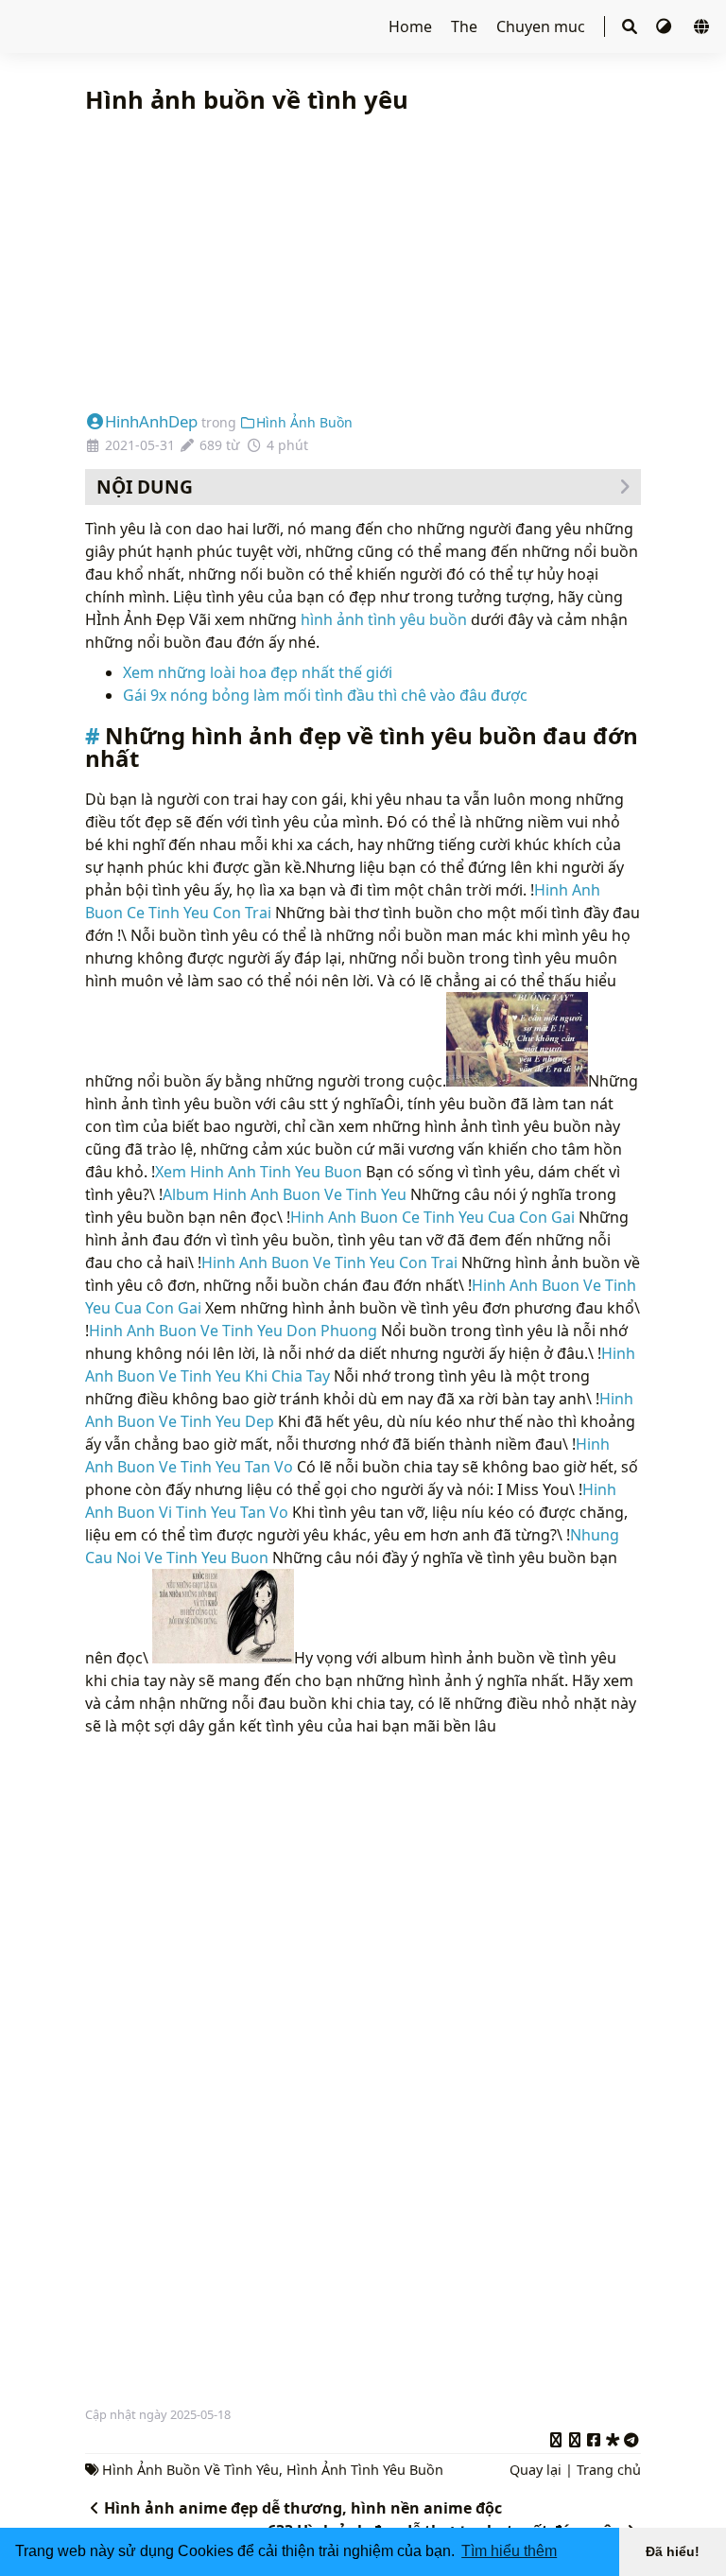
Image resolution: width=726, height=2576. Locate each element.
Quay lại (536, 2470)
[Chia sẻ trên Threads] (575, 2437)
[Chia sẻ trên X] (556, 2437)
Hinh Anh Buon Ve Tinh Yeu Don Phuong (233, 1331)
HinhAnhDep (151, 421)
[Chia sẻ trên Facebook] (594, 2437)
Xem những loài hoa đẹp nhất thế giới (258, 672)
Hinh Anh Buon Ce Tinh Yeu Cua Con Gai (432, 1217)
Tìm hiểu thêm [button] (509, 2551)
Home (412, 26)
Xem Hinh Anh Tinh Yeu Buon (259, 1172)
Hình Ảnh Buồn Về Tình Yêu (190, 2470)
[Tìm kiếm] (630, 26)
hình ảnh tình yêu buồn (384, 619)
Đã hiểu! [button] (673, 2551)
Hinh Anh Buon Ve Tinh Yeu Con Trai (329, 1262)
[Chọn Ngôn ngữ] (701, 26)
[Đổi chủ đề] (665, 26)
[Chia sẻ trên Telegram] (631, 2437)
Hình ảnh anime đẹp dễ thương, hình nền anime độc (303, 2508)
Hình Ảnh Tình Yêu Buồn (365, 2470)
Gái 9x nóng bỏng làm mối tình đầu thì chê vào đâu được (325, 695)
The (466, 26)
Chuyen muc (543, 26)
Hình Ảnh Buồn (304, 422)
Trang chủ (609, 2470)
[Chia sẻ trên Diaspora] (613, 2437)
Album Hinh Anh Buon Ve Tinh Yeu (285, 1194)
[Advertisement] (363, 264)
